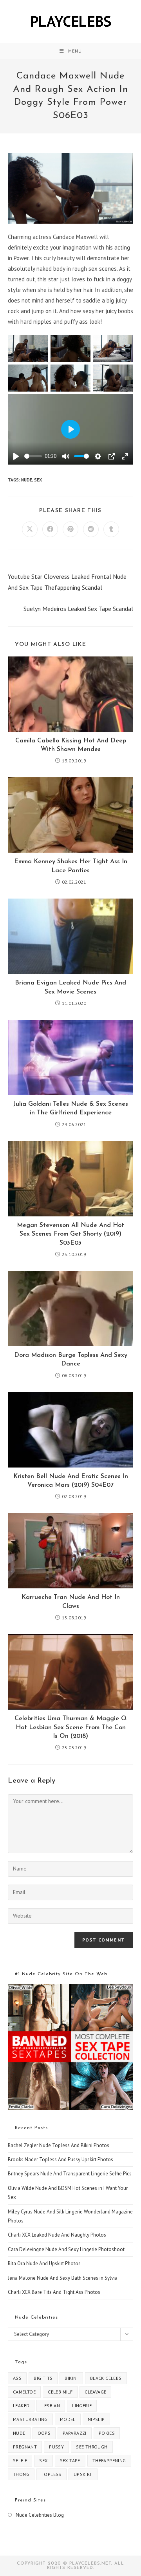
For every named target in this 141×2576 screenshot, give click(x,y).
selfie (20, 2460)
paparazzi (75, 2433)
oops (44, 2433)
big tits (43, 2378)
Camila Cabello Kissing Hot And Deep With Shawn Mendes (71, 745)
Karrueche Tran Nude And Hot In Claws (71, 1602)
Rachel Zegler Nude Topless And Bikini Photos (59, 2145)
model (68, 2419)
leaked (21, 2406)
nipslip (96, 2419)
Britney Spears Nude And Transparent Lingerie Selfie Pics (70, 2174)
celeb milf (60, 2392)
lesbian (51, 2406)
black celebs (106, 2378)
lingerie (82, 2406)
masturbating (30, 2419)
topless (52, 2474)
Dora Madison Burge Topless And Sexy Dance (71, 1360)
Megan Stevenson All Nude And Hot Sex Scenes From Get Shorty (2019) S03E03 (70, 1234)
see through (92, 2447)
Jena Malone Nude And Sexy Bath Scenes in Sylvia (63, 2278)
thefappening (109, 2460)
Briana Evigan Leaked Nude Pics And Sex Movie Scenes (70, 987)
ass (17, 2378)
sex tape (70, 2460)
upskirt (83, 2474)
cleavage (95, 2392)
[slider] (33, 456)
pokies (107, 2433)
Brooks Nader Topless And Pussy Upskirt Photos (61, 2159)
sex (38, 480)
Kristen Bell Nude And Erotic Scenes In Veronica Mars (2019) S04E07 (71, 1481)
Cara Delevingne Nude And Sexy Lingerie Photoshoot (66, 2249)
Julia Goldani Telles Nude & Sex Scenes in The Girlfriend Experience (71, 1108)
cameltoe (24, 2392)
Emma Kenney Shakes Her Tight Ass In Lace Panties (71, 866)
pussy (56, 2447)
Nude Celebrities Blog (40, 2515)
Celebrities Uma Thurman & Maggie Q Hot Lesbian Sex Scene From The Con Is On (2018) (70, 1727)
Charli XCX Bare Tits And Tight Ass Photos (54, 2292)
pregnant (25, 2447)
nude (27, 480)
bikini (71, 2378)
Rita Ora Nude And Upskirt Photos (44, 2263)
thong (21, 2474)
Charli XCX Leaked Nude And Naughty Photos (57, 2235)
